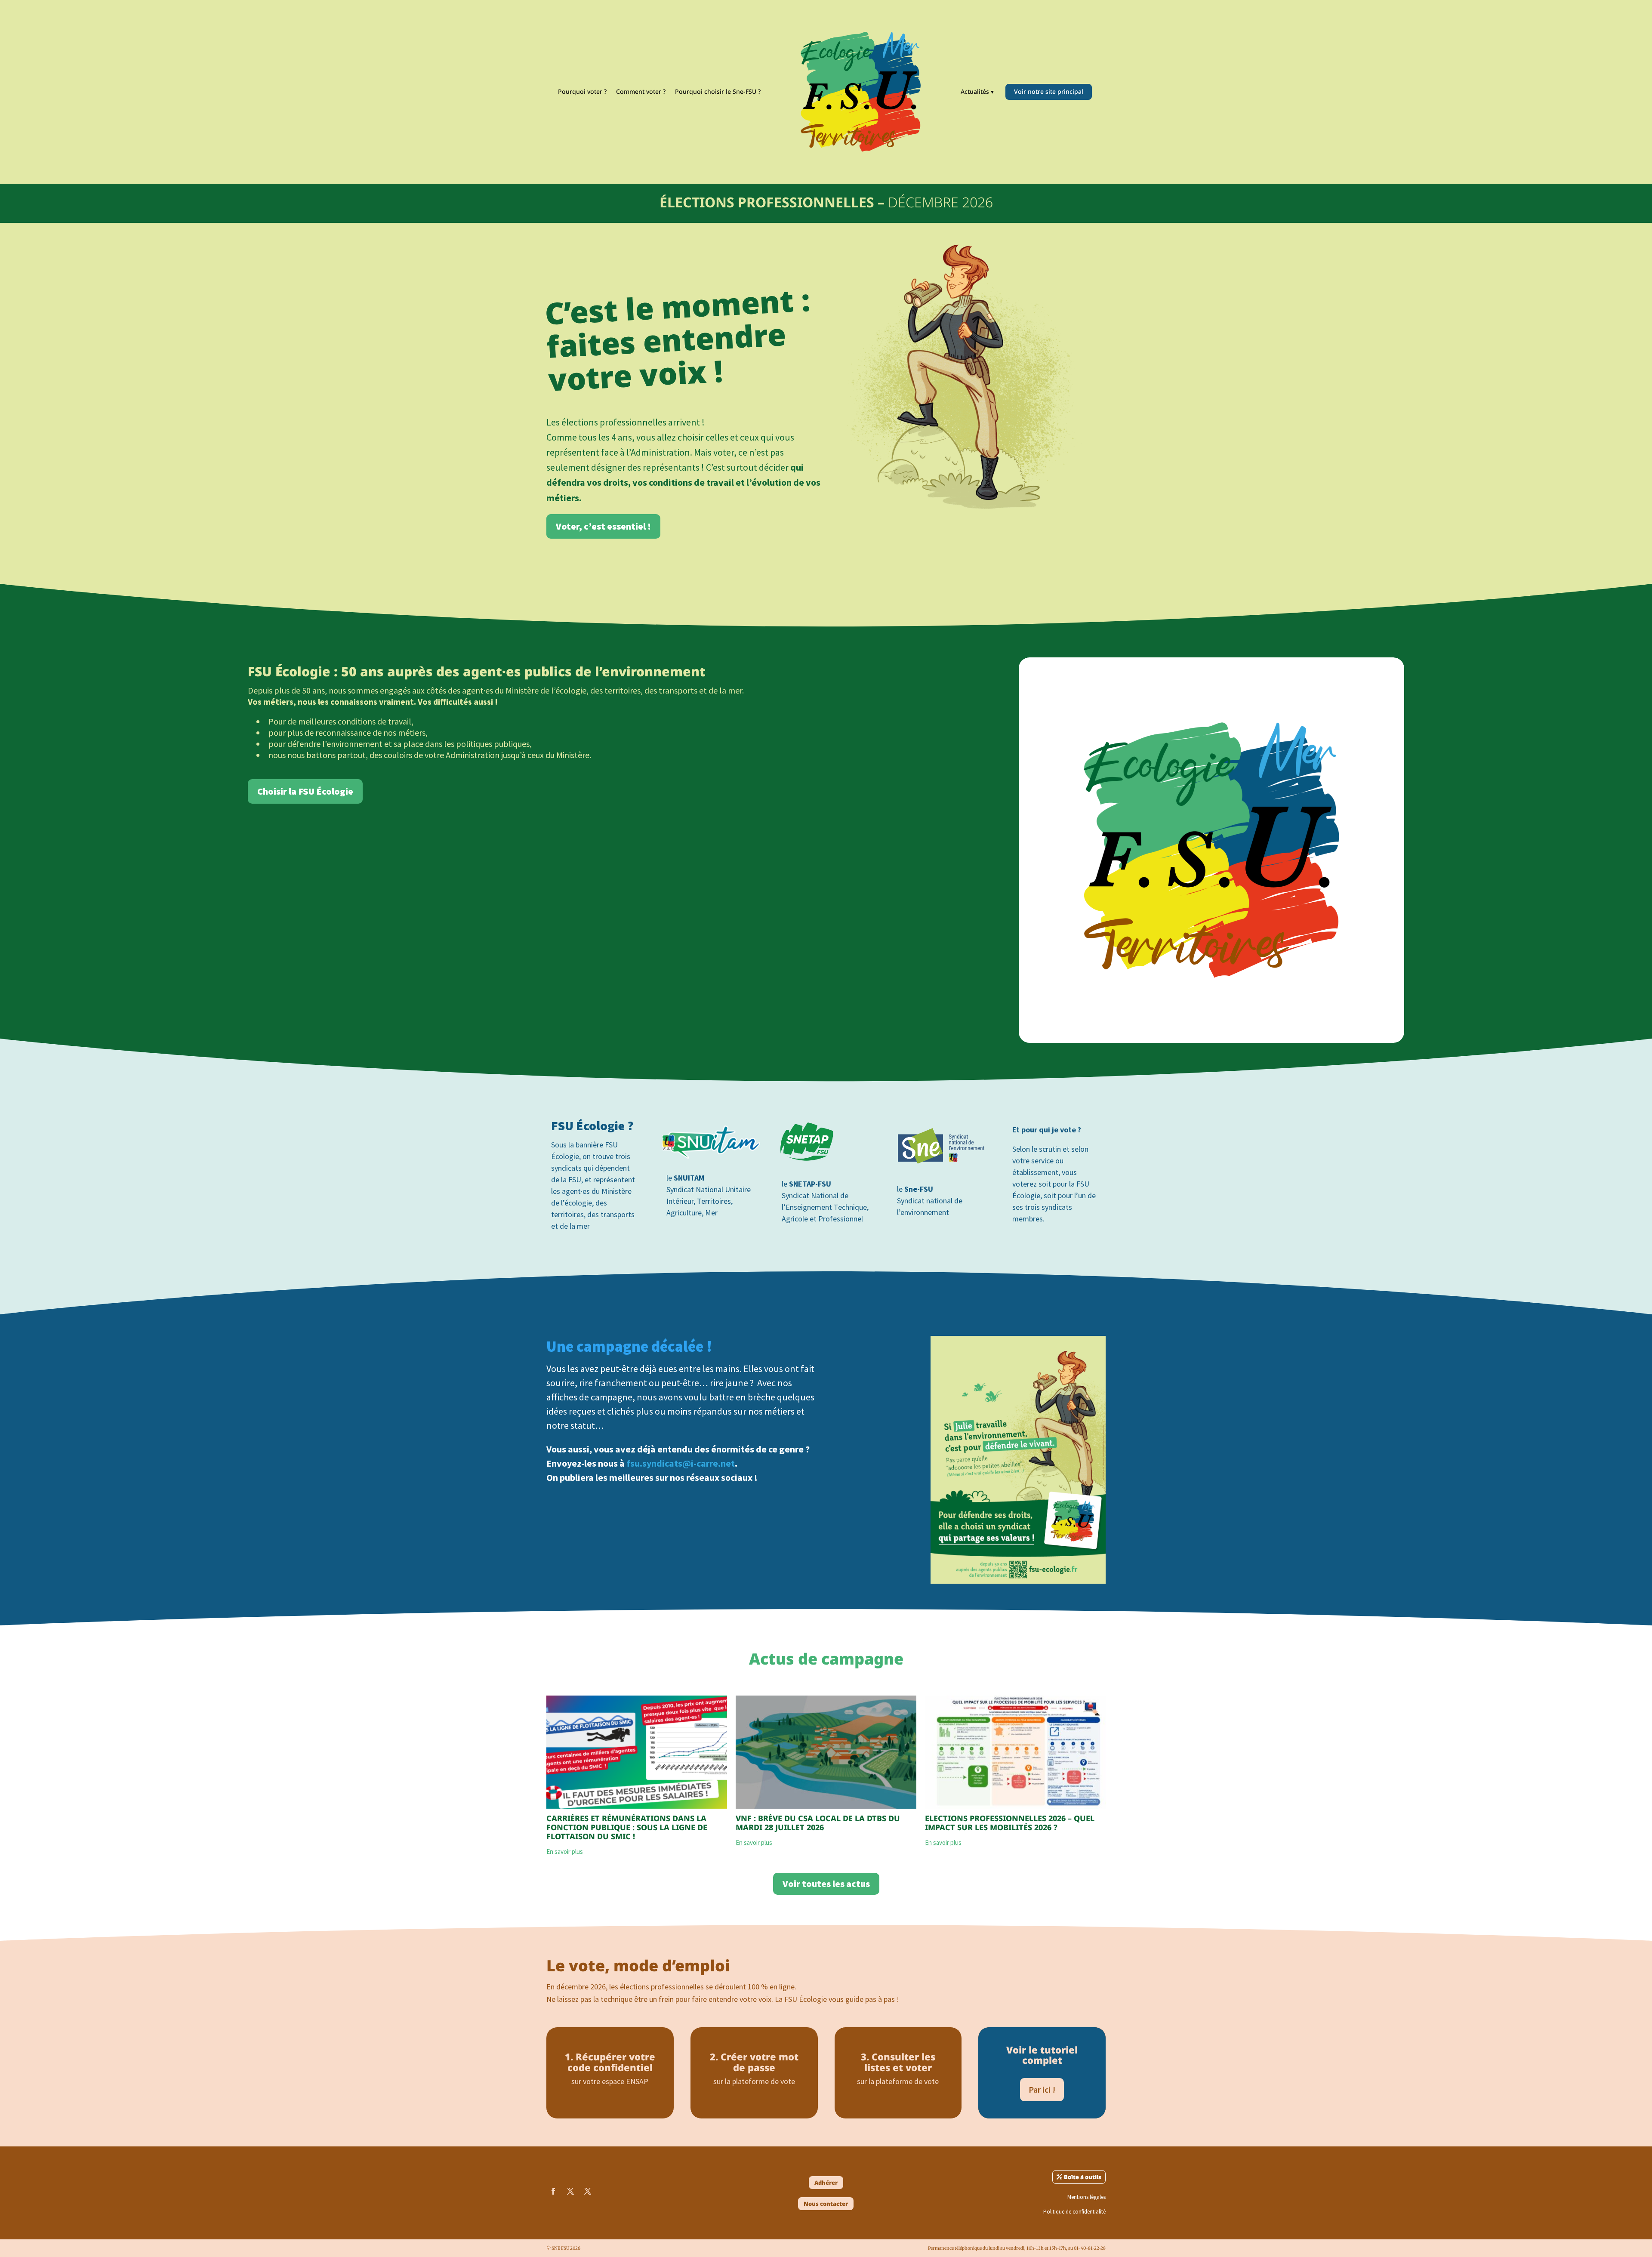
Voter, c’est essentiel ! (603, 526)
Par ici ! (1042, 2089)
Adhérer (826, 2183)
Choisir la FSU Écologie (305, 791)
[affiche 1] (1018, 1581)
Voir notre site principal (1049, 91)
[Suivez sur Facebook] (553, 2191)
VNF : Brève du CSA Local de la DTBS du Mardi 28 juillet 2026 (818, 1823)
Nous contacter (826, 2204)
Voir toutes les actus (826, 1884)
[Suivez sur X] (570, 2191)
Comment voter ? (641, 91)
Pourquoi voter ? (582, 91)
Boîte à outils (1083, 2177)
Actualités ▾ (977, 91)
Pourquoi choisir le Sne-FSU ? (718, 91)
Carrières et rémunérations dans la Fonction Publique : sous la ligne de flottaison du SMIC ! (627, 1827)
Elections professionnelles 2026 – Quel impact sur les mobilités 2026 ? (1010, 1823)
